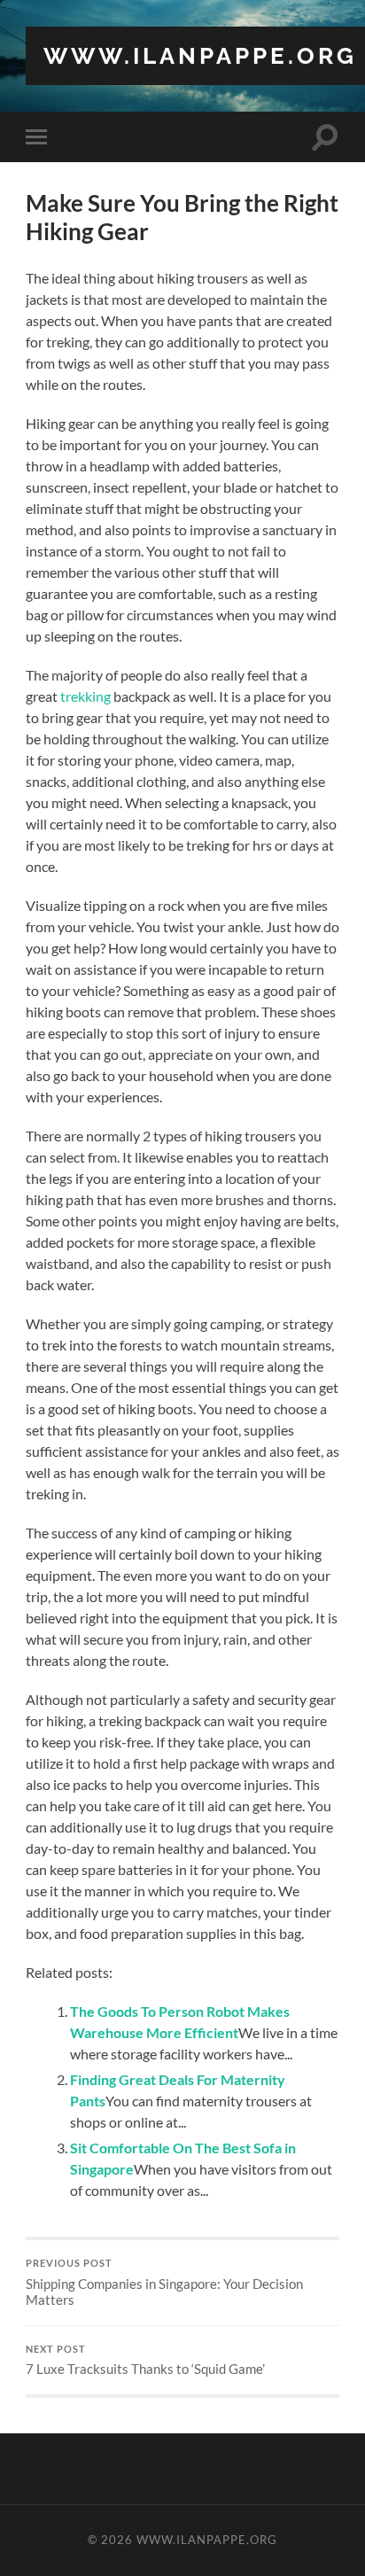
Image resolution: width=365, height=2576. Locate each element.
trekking (85, 696)
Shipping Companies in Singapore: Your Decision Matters (164, 2283)
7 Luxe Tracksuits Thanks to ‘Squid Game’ (145, 2361)
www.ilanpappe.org (200, 55)
